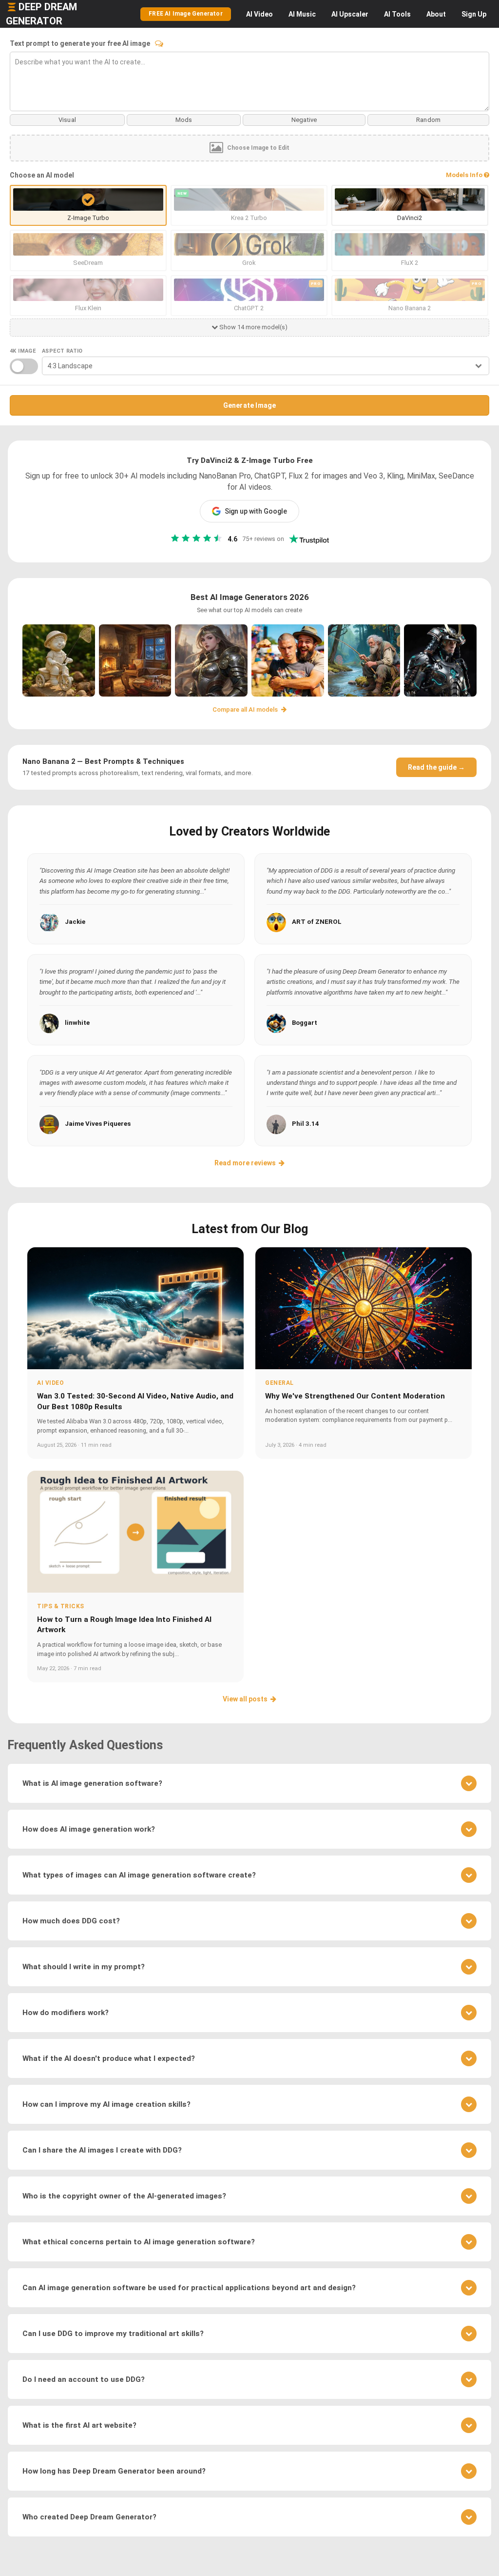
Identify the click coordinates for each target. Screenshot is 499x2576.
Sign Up (474, 14)
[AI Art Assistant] (159, 43)
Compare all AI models (246, 709)
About (436, 14)
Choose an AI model (42, 175)
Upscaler (350, 14)
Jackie (75, 922)
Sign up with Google (256, 511)
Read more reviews (245, 1163)
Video (259, 14)
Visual (67, 120)
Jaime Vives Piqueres (98, 1124)
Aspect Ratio (62, 351)
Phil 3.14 (306, 1124)
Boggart (305, 1023)
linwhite (77, 1023)
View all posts (245, 1699)
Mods (184, 120)
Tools (397, 14)
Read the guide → (436, 767)
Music (302, 14)
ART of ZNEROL (317, 922)
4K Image (23, 351)
